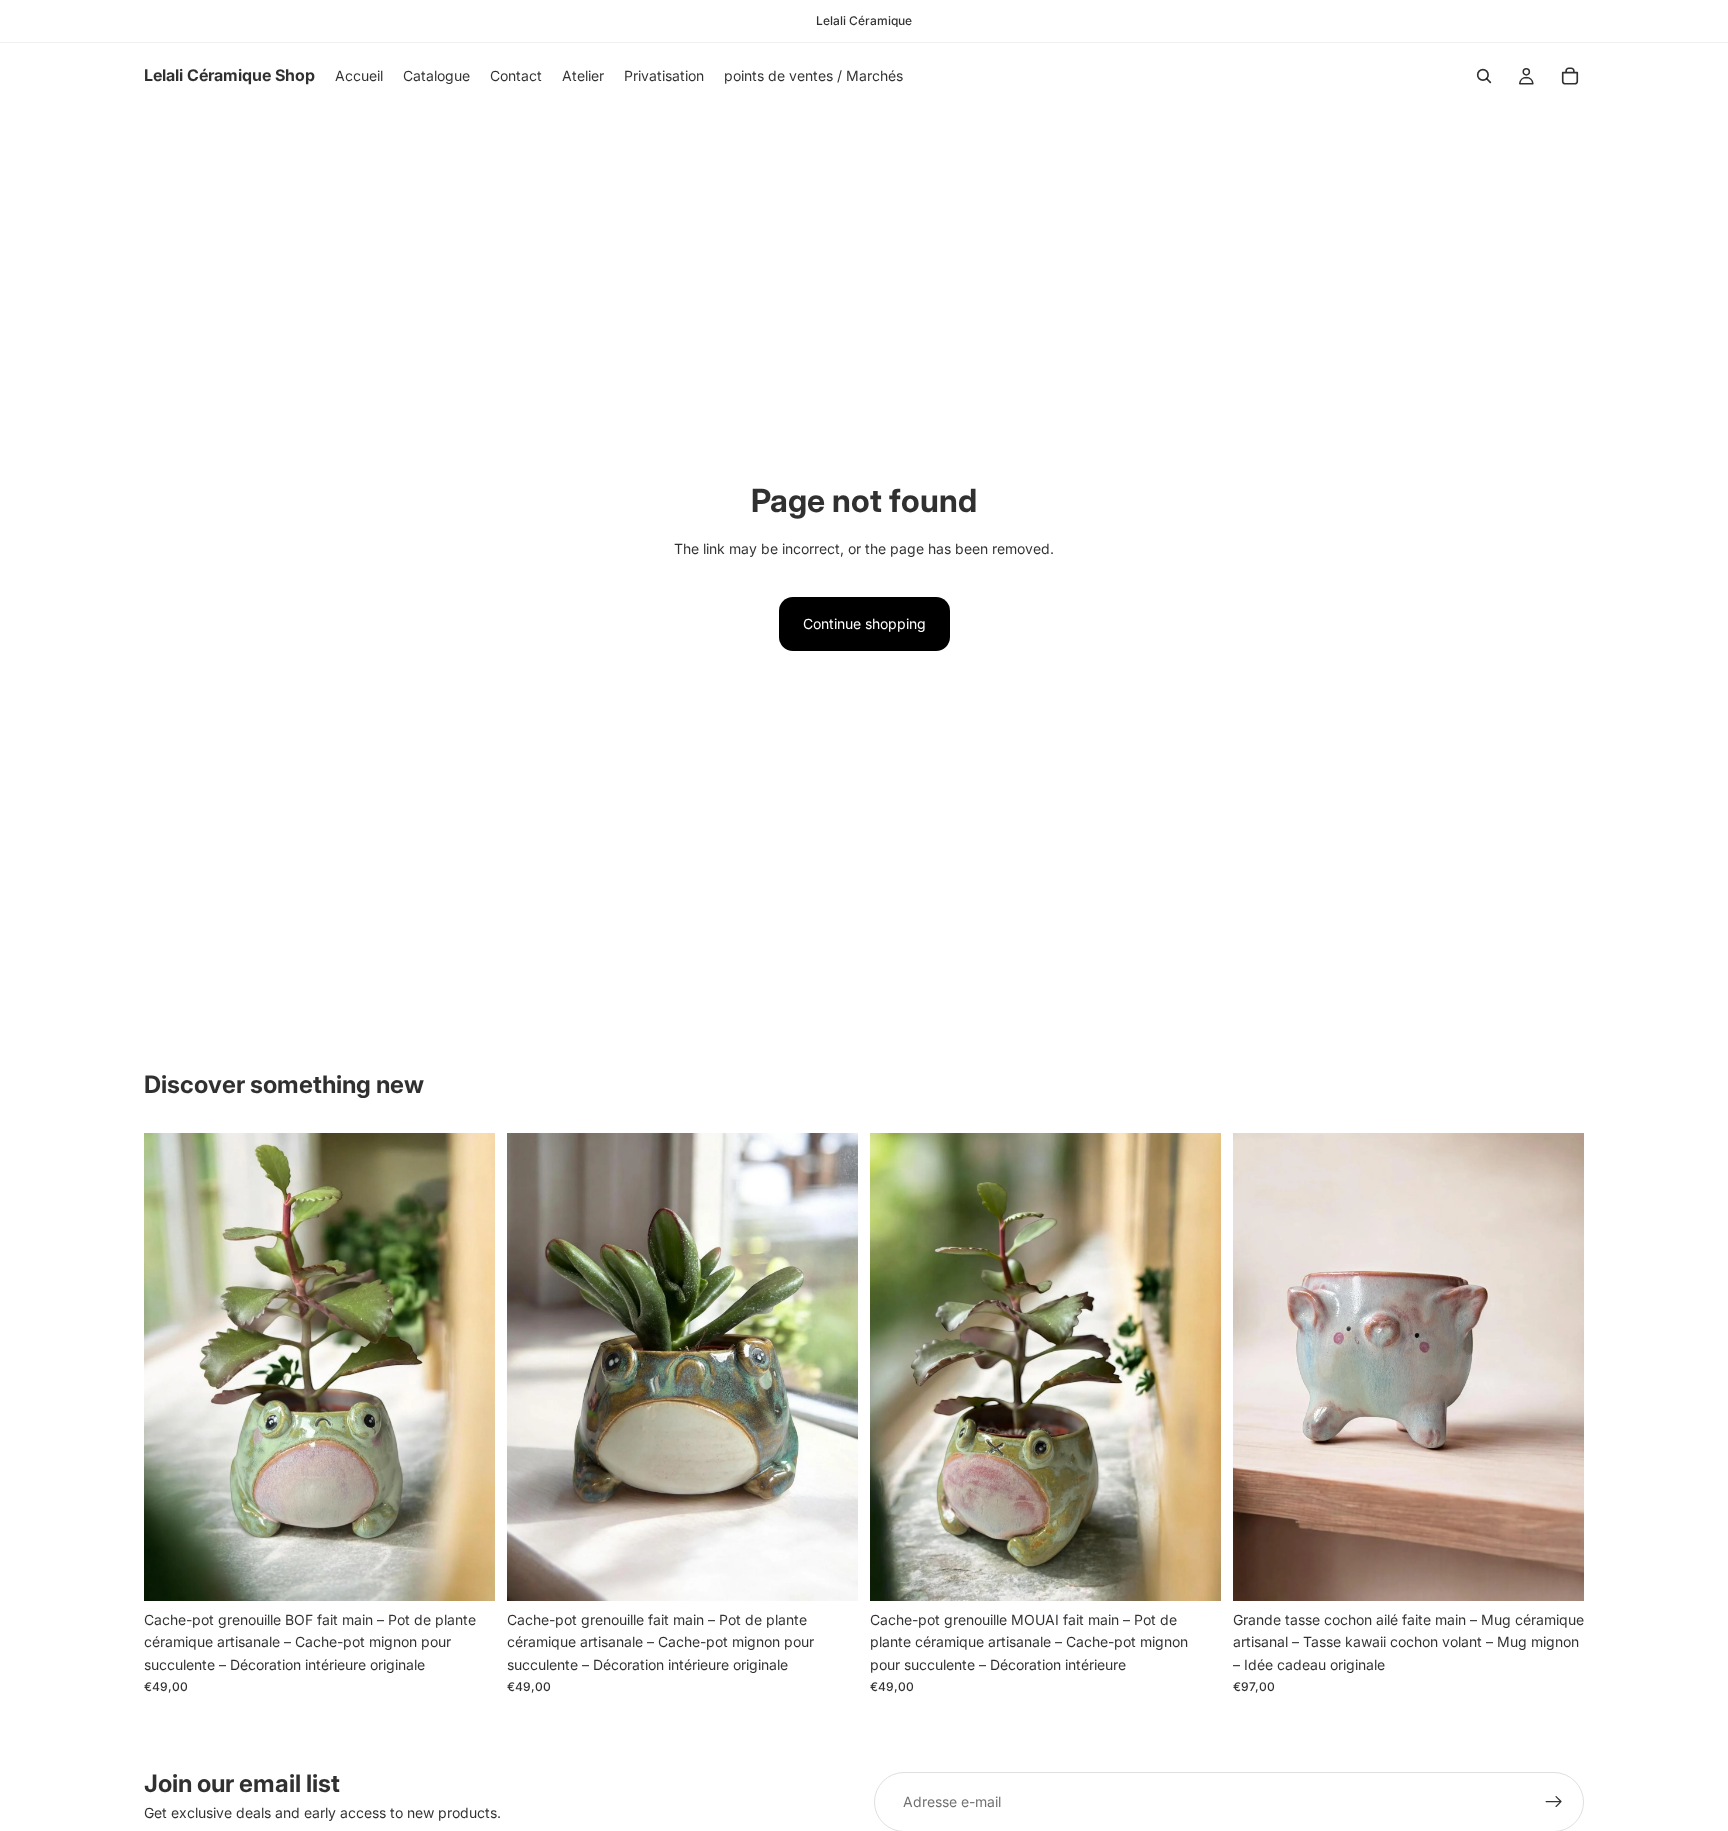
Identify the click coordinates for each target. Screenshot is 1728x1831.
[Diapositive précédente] (174, 1367)
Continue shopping (864, 623)
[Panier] (1570, 76)
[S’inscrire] (1554, 1802)
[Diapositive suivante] (465, 1367)
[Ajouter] (464, 1570)
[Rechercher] (1484, 76)
